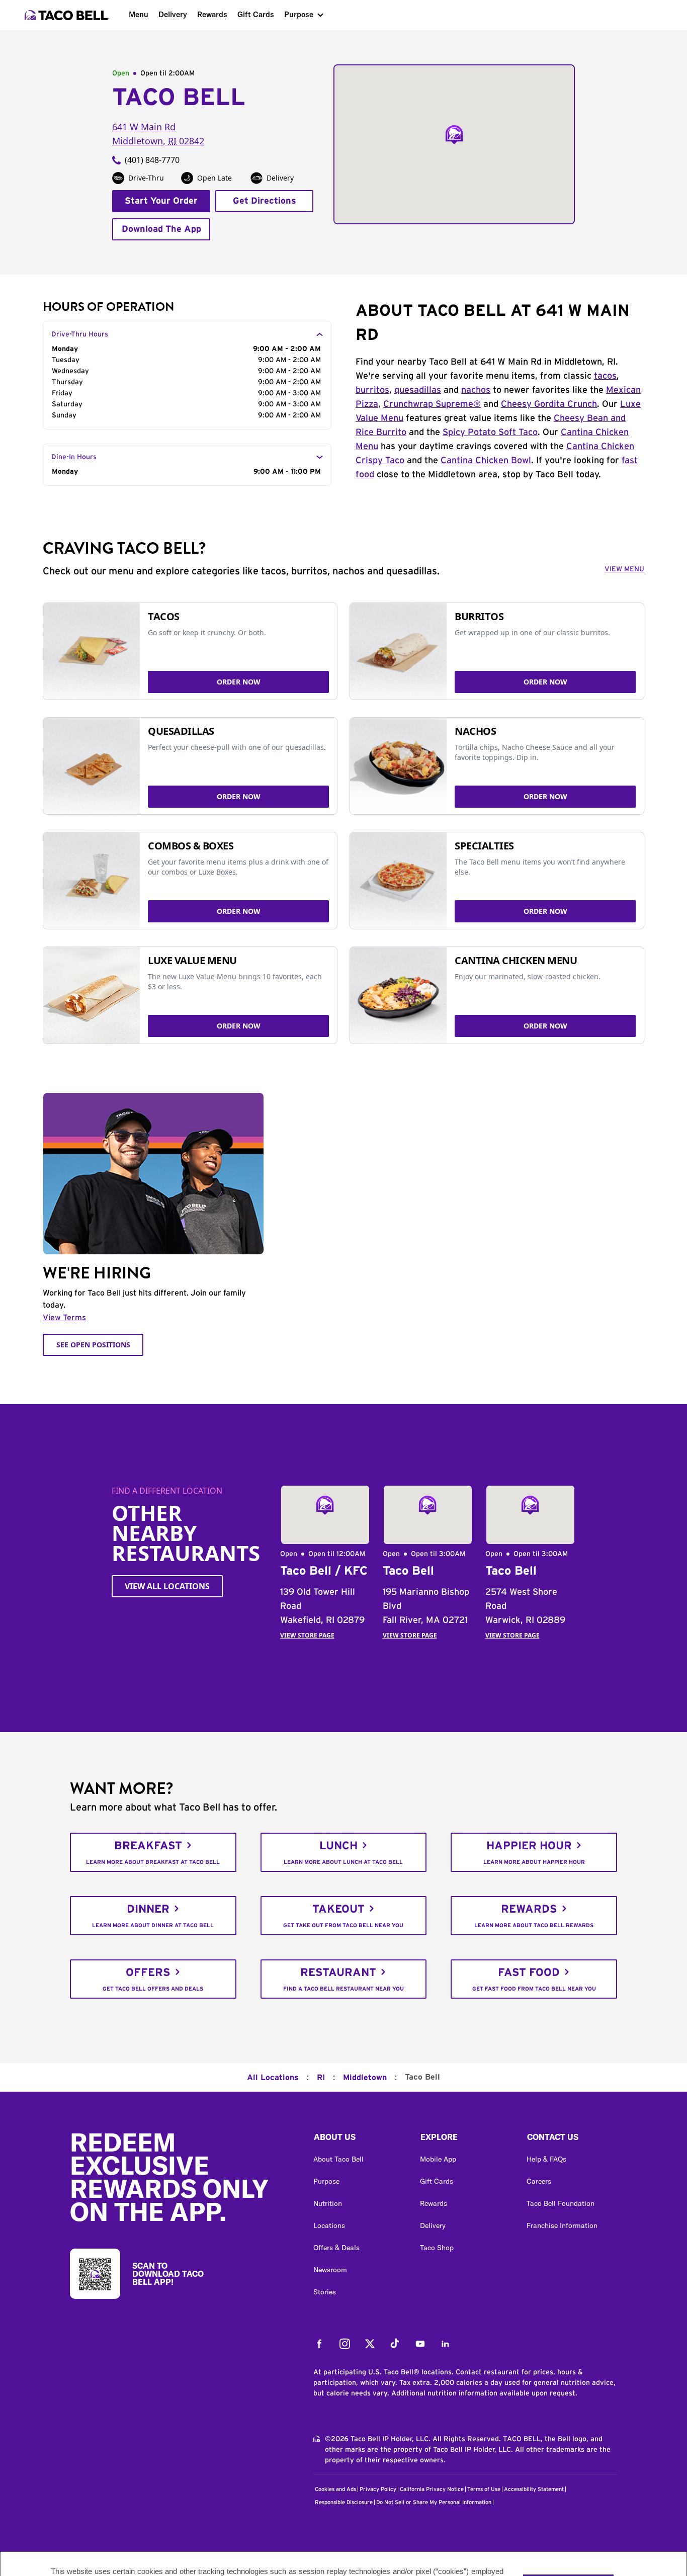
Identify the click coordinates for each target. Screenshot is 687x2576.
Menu (139, 14)
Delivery (173, 14)
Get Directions (265, 201)
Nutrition (328, 2203)
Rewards (212, 14)
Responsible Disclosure (344, 2502)
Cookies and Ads (335, 2489)
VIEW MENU (624, 569)
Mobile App (438, 2159)
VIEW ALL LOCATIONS (167, 1586)
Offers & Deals (336, 2248)
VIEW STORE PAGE (307, 1635)
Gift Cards (256, 14)
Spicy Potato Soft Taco (490, 433)
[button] (359, 2139)
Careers (539, 2181)
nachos (476, 390)
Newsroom (330, 2270)
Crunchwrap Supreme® (432, 404)
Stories (325, 2292)
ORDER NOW (239, 682)
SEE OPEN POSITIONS (93, 1345)
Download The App (161, 229)
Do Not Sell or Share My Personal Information (434, 2502)
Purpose (299, 14)
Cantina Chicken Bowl (486, 461)
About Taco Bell (338, 2159)
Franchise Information (562, 2225)
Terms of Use (484, 2489)
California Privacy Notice (432, 2489)
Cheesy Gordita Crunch (549, 404)
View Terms (64, 1318)
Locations (329, 2225)
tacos (605, 376)
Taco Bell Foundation (561, 2203)
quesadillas (418, 390)
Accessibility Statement (534, 2489)
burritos (372, 390)
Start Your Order (161, 201)
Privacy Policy (378, 2489)
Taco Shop (437, 2248)
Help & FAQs (546, 2159)
